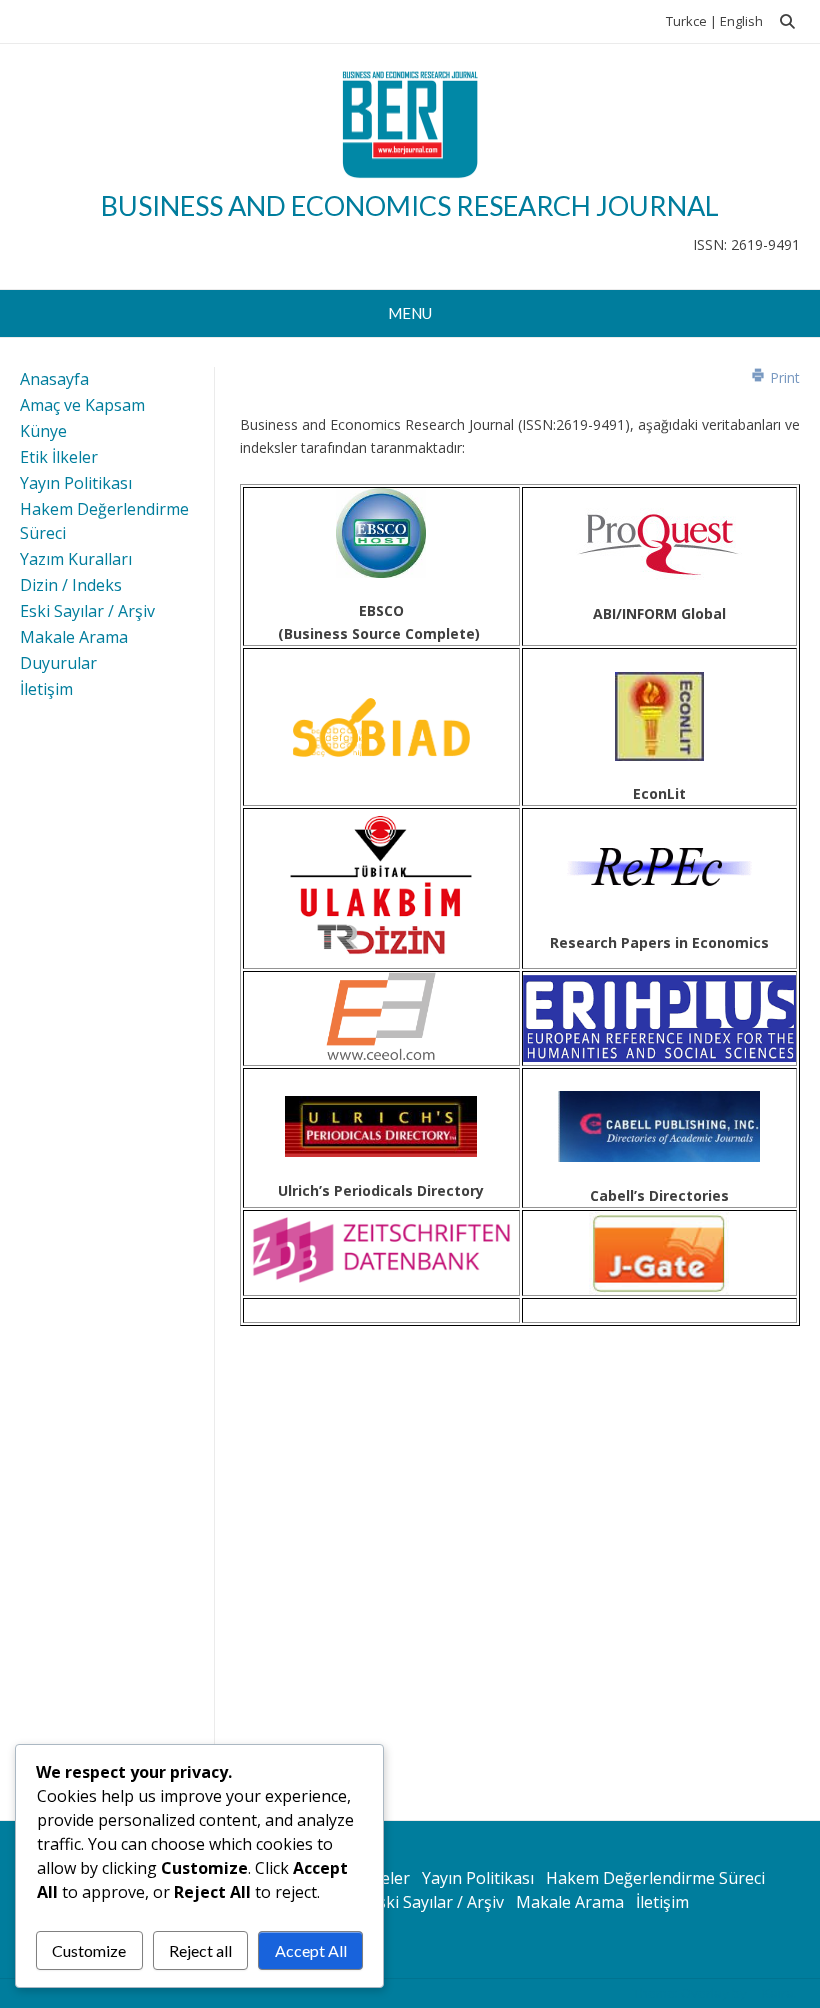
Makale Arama (74, 637)
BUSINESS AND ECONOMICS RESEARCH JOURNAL (410, 205)
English (741, 21)
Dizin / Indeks (71, 585)
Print (783, 377)
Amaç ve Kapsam (82, 405)
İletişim (46, 689)
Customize (89, 1950)
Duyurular (58, 663)
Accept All (311, 1950)
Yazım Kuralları (76, 559)
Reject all (200, 1950)
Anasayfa (54, 379)
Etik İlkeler (59, 457)
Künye (43, 431)
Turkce (686, 21)
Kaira (778, 1993)
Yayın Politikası (76, 483)
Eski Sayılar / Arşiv (87, 611)
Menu (410, 313)
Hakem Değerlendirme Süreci (655, 1878)
